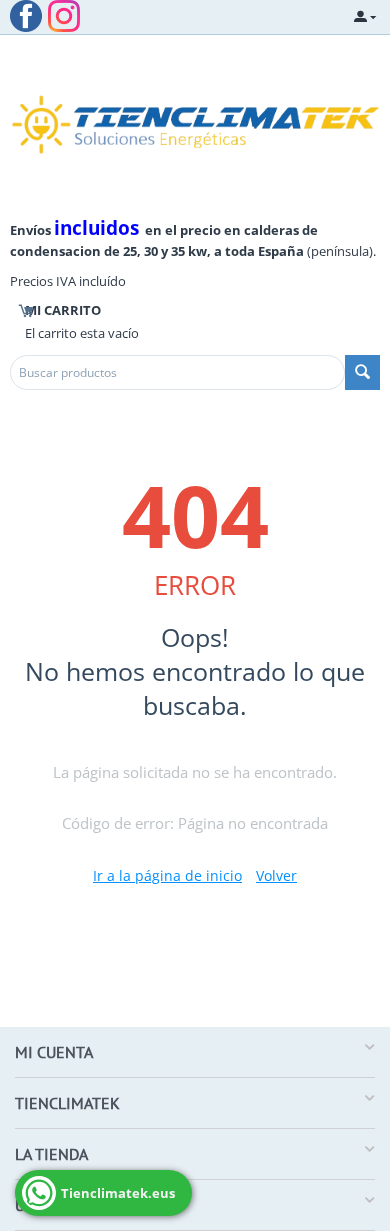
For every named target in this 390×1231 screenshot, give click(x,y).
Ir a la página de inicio (167, 875)
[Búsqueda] (362, 372)
